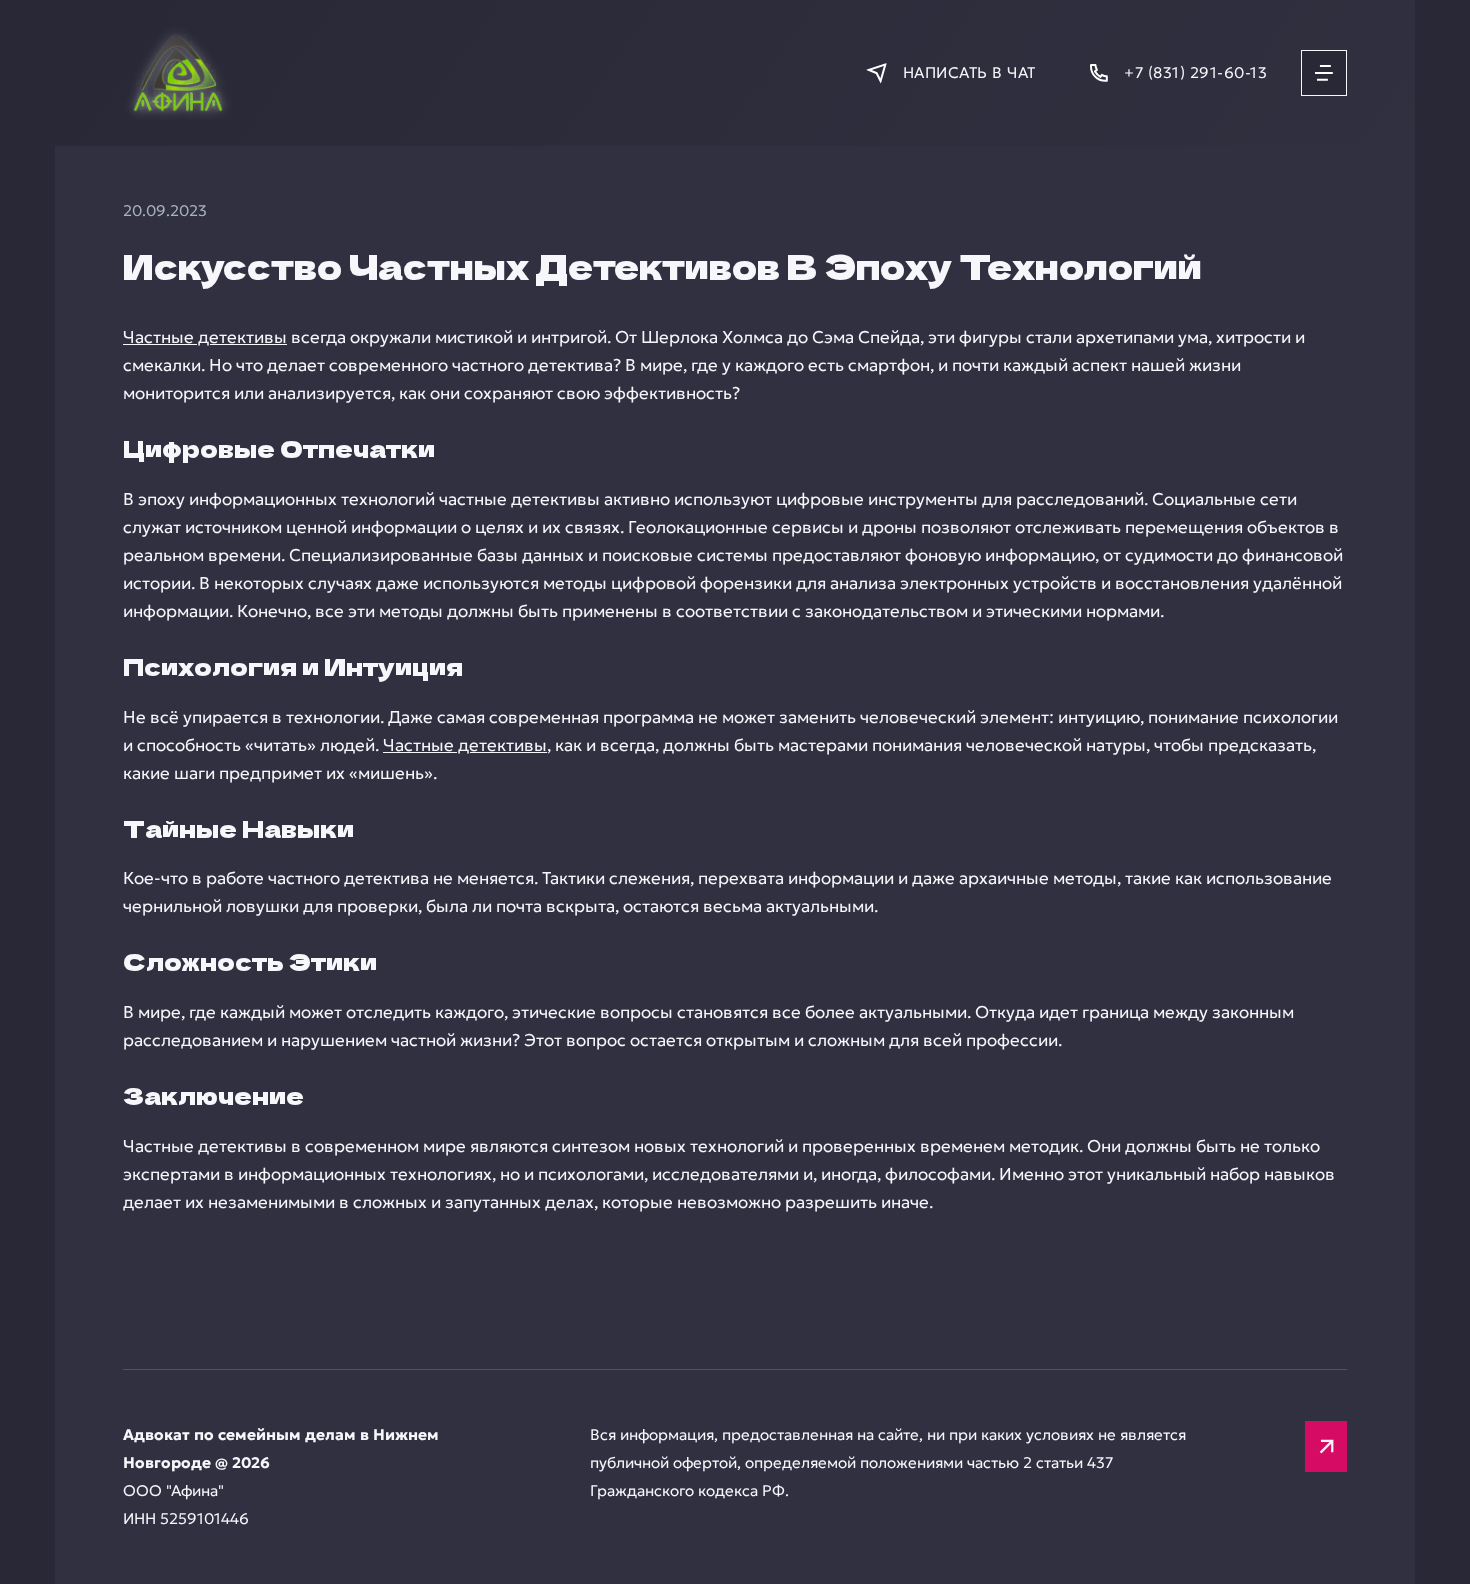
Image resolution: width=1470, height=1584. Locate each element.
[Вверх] (1326, 1446)
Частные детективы (205, 337)
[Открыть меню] (1324, 73)
